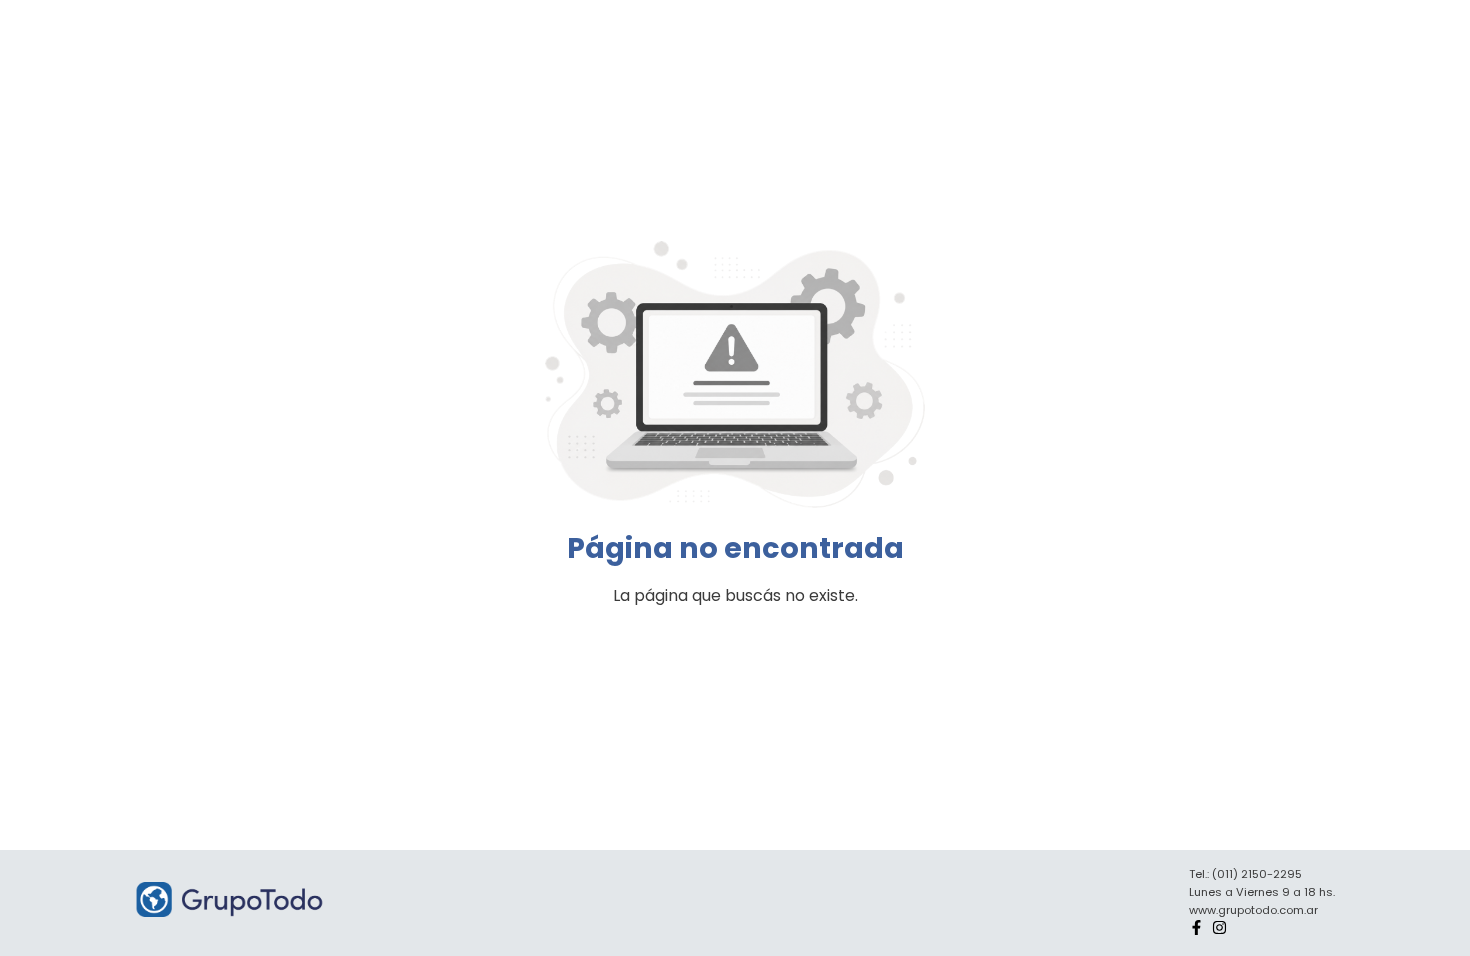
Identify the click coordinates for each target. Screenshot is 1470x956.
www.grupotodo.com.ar (1253, 910)
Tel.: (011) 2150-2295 (1245, 874)
